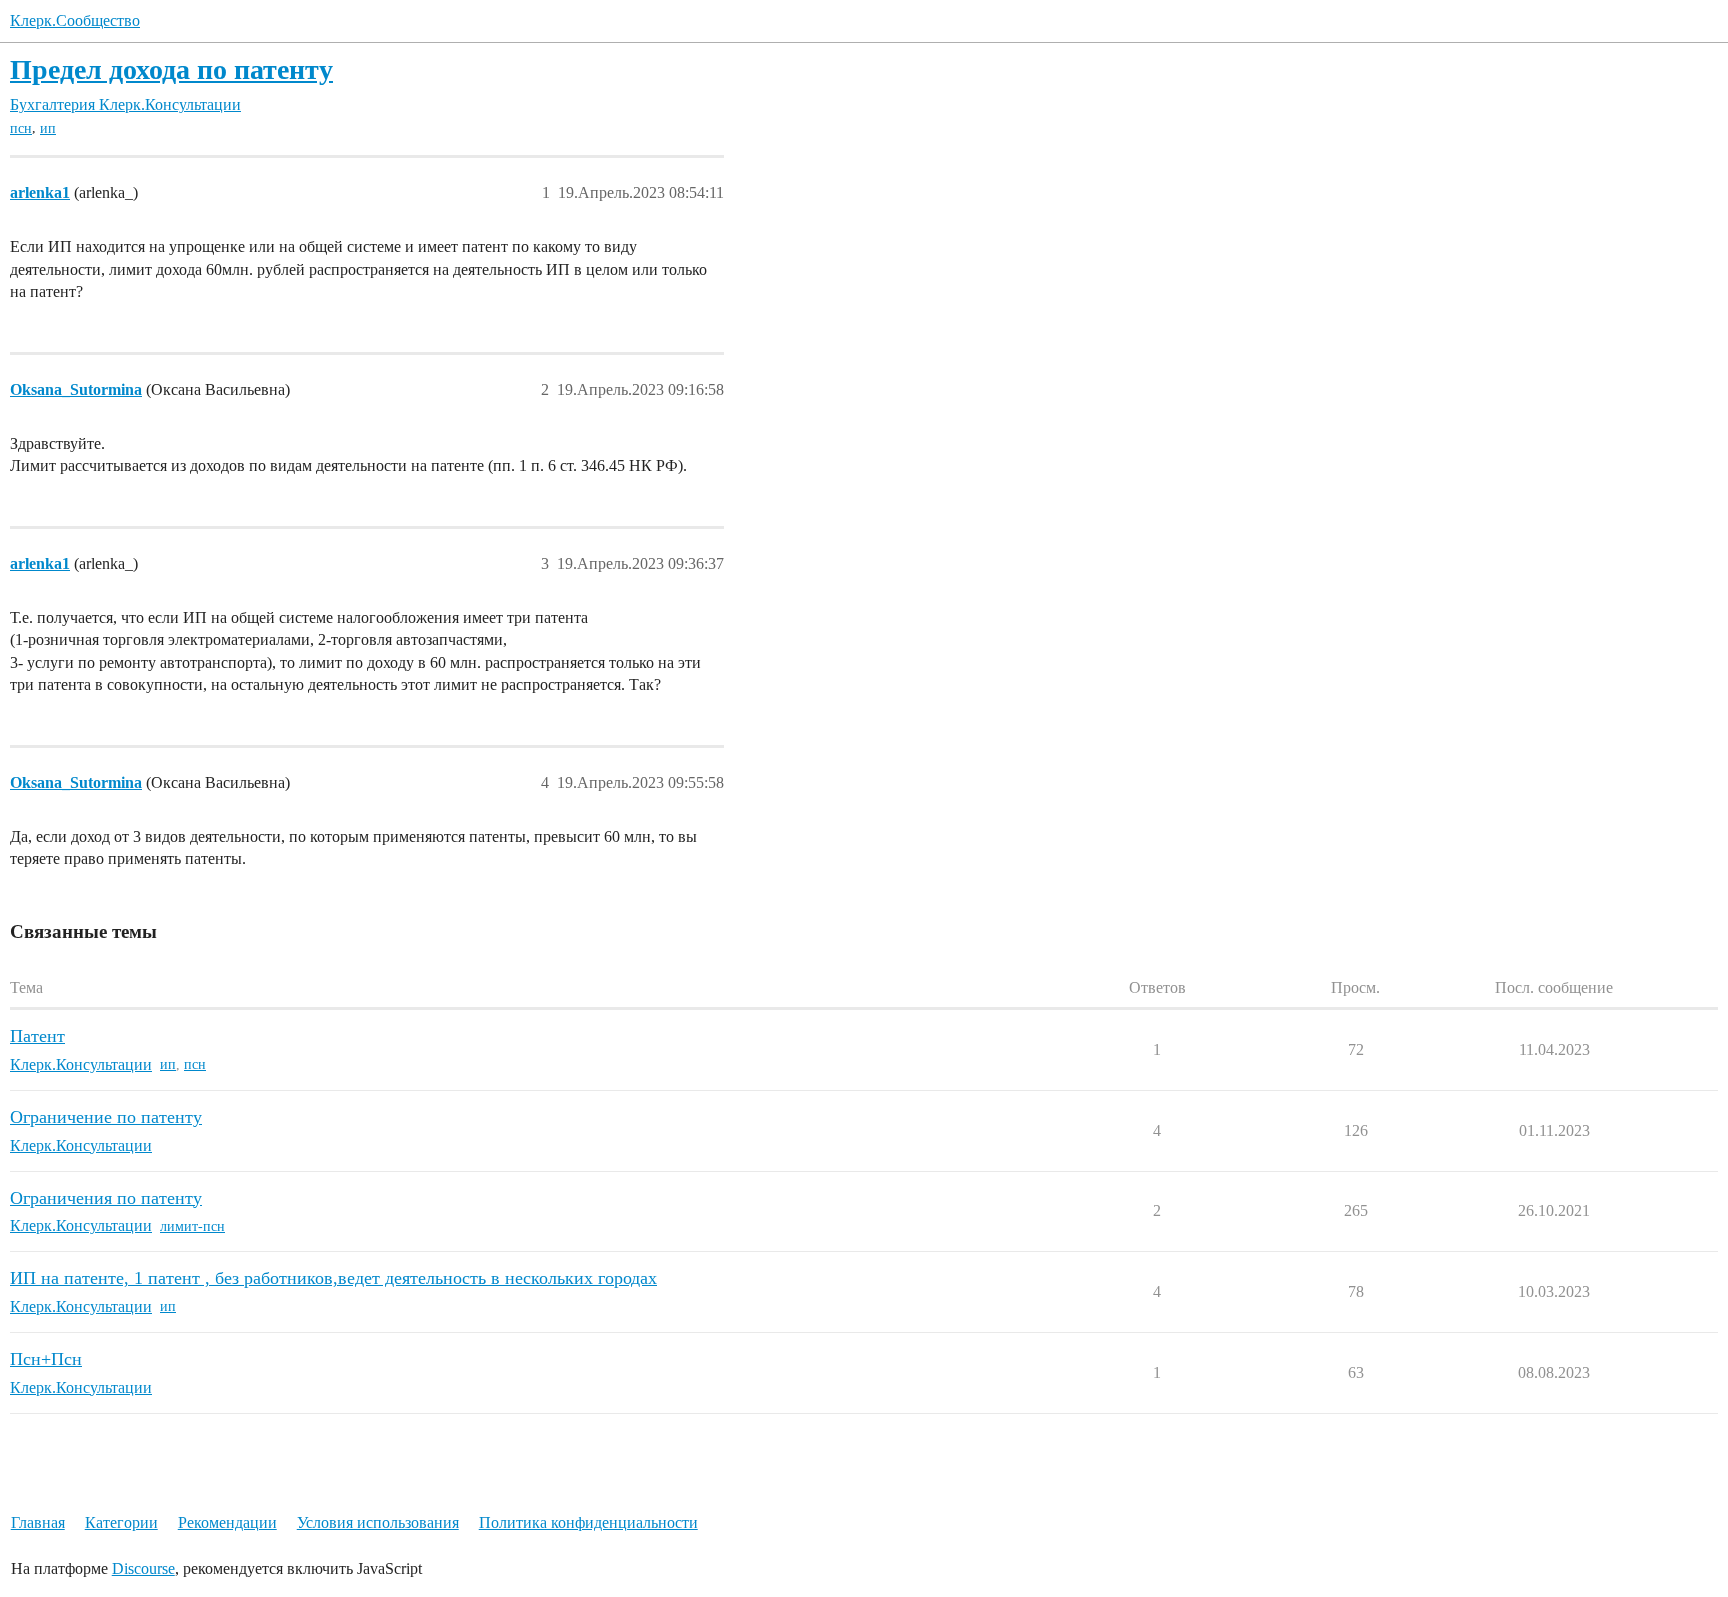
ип (48, 128)
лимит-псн (192, 1226)
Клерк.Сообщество (75, 20)
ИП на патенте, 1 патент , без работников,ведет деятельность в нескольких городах (333, 1278)
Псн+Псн (46, 1359)
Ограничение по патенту (106, 1117)
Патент (37, 1036)
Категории (121, 1522)
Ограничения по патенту (106, 1198)
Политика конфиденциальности (588, 1522)
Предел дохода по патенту (171, 69)
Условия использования (378, 1522)
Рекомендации (227, 1522)
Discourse (143, 1568)
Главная (38, 1522)
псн (21, 128)
